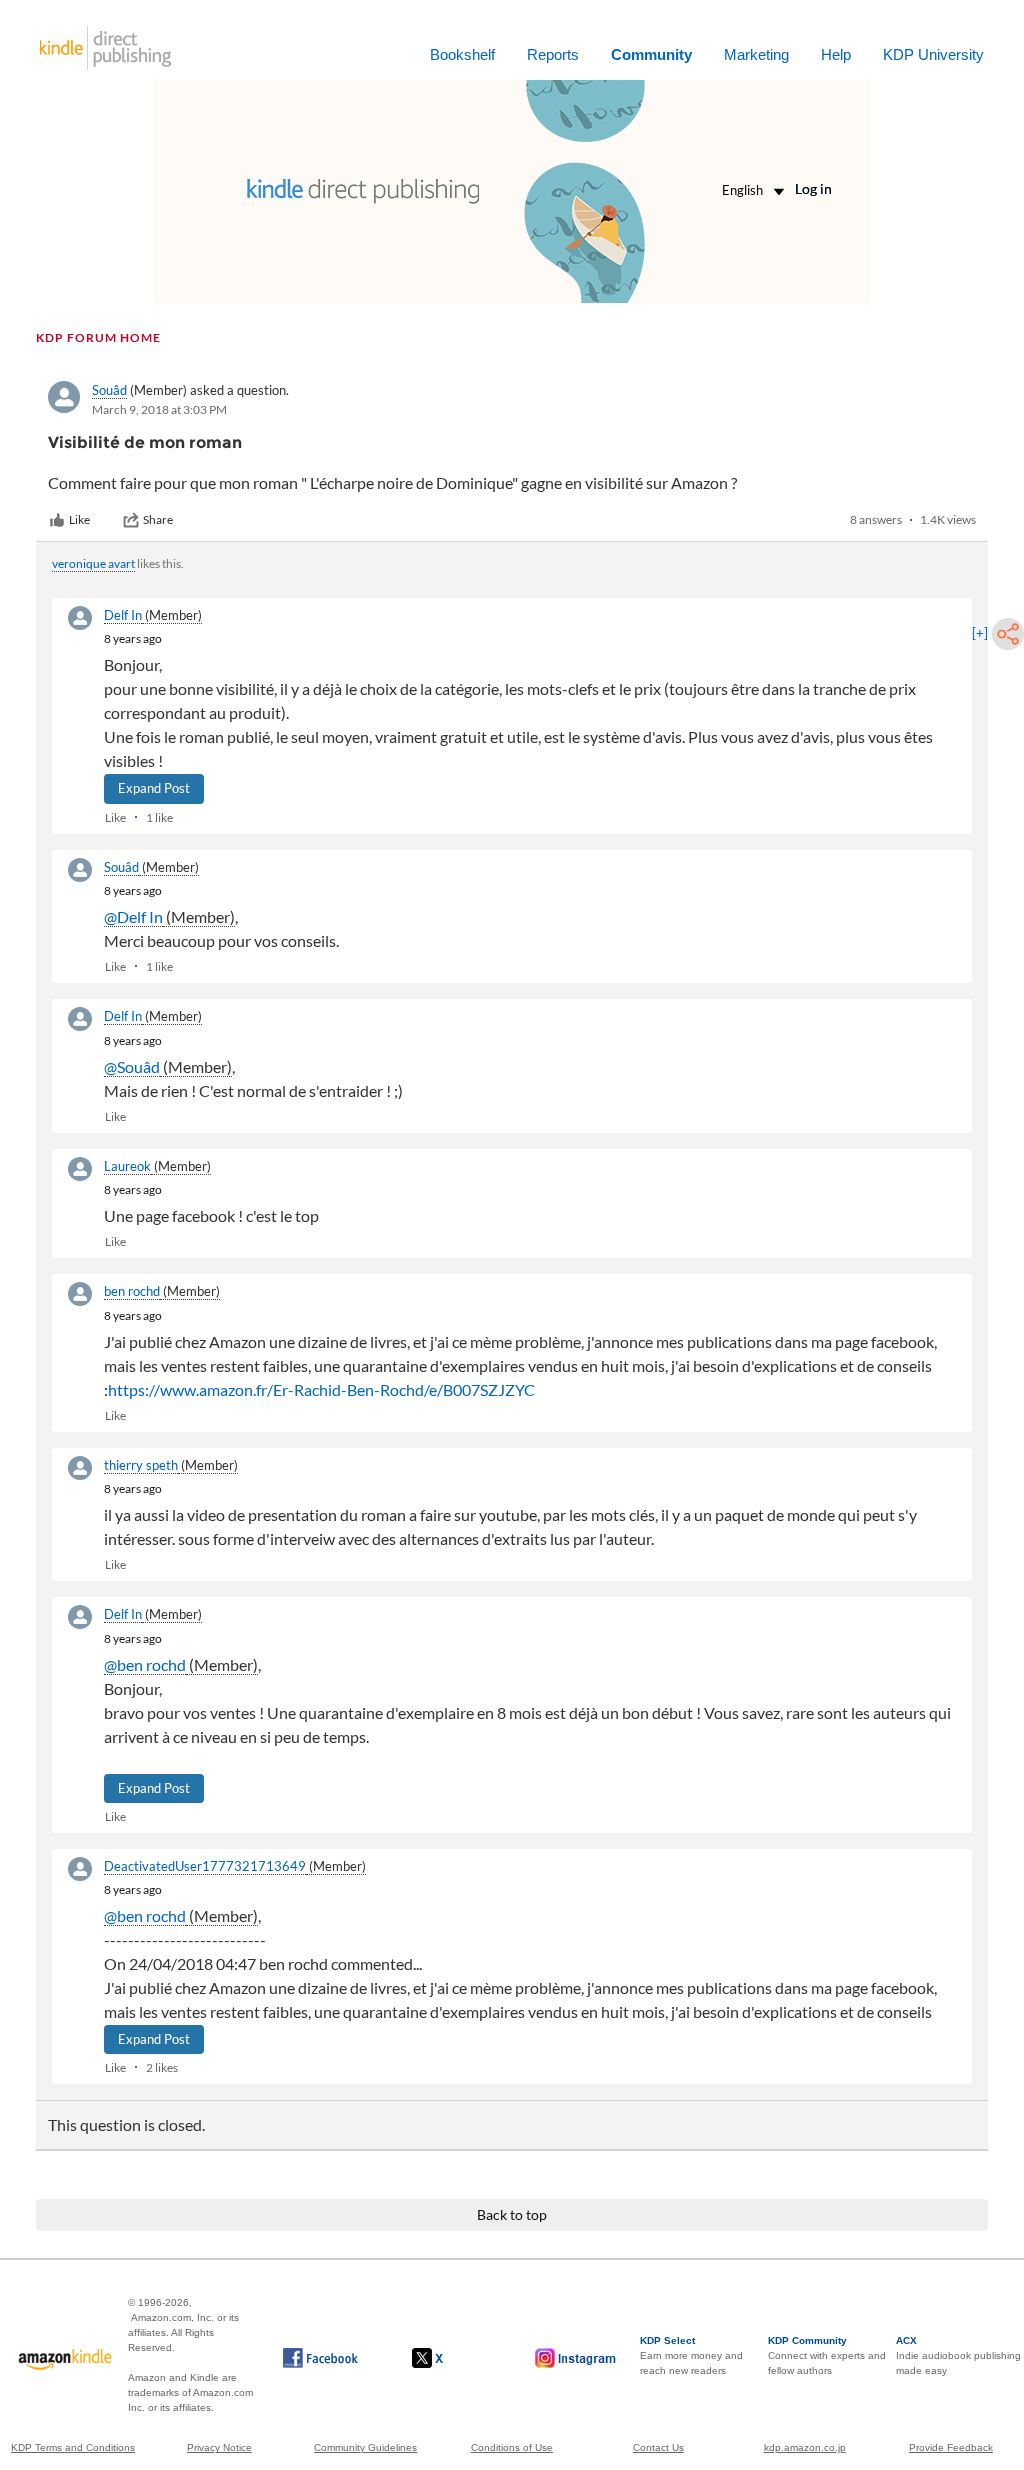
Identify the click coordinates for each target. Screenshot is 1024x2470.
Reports (553, 54)
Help (836, 54)
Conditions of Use (512, 2447)
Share (158, 519)
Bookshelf (462, 54)
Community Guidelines (365, 2447)
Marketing (756, 54)
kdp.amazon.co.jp (805, 2447)
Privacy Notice (219, 2447)
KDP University (933, 54)
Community (651, 54)
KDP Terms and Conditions (73, 2447)
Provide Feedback (951, 2447)
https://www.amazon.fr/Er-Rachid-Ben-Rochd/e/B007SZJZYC (321, 1389)
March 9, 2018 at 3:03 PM (159, 409)
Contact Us (658, 2447)
